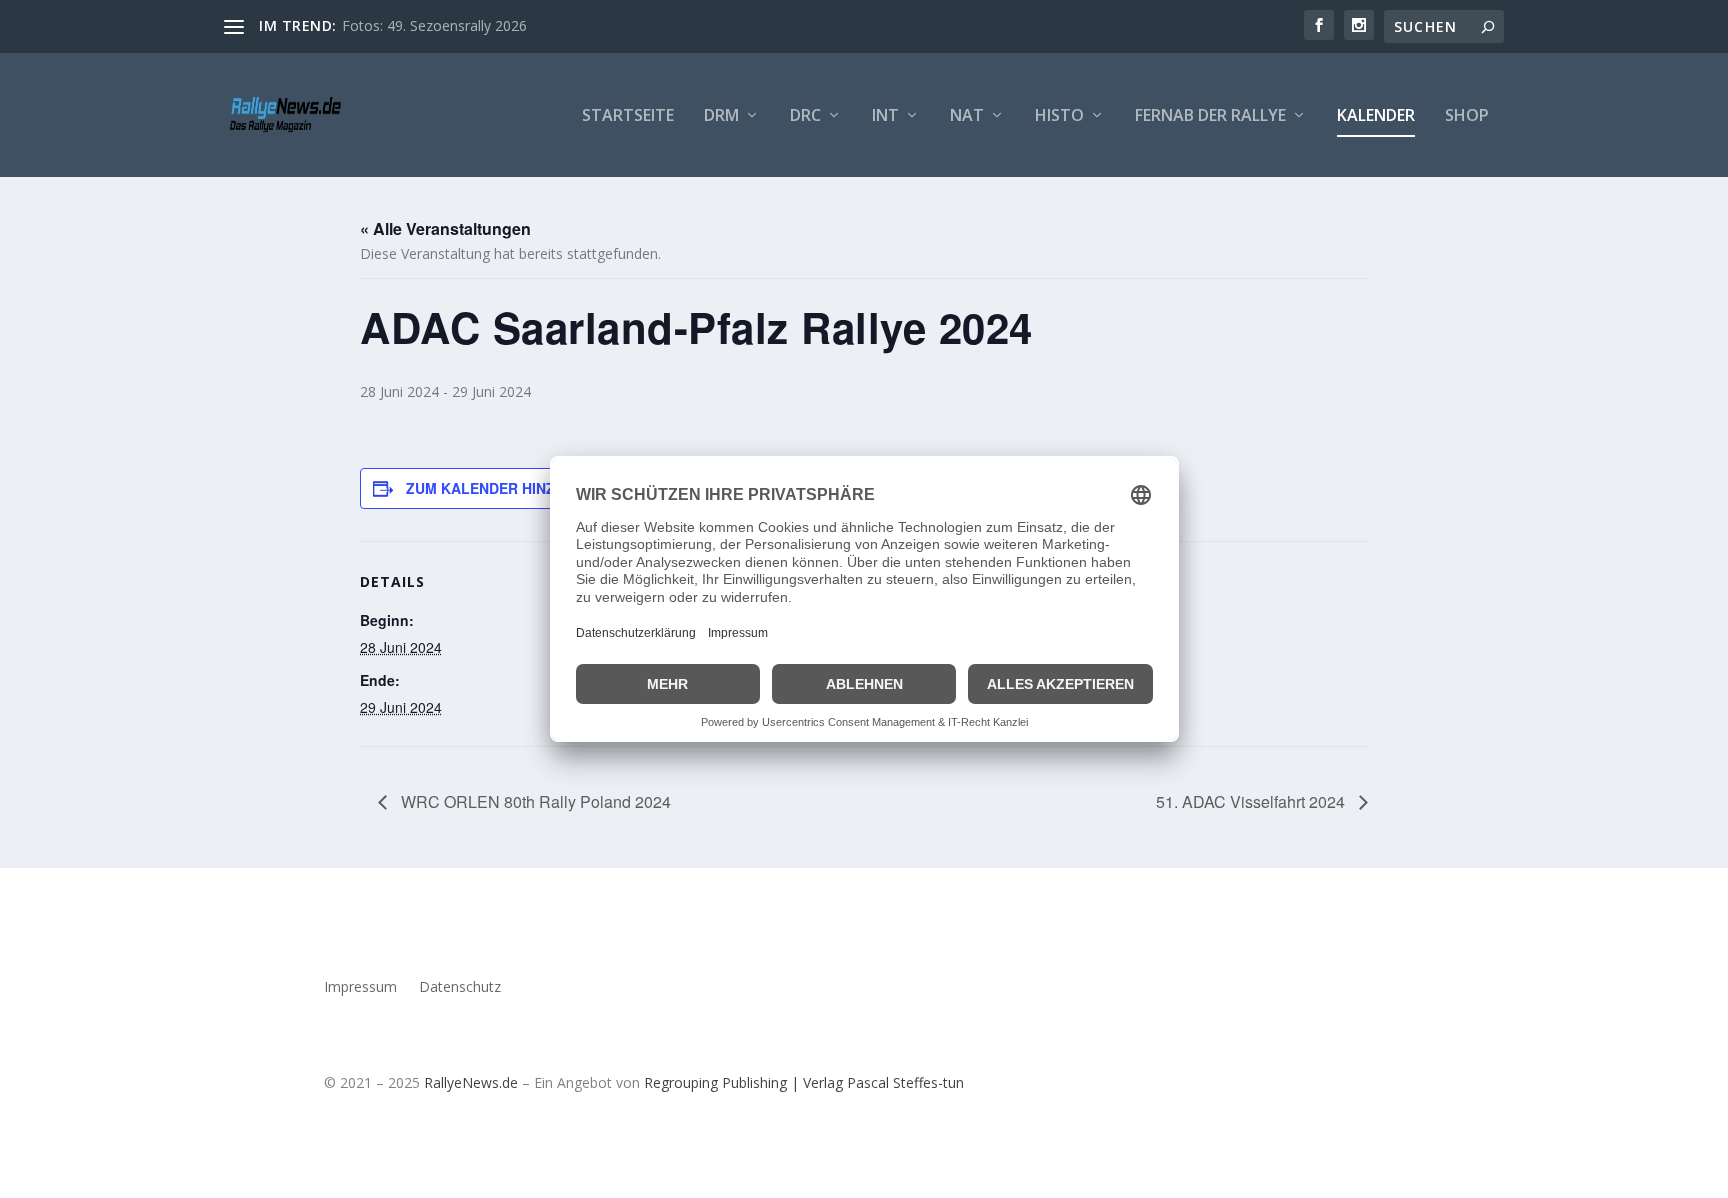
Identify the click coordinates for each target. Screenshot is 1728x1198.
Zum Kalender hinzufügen (510, 488)
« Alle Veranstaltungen (445, 228)
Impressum (360, 988)
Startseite (628, 116)
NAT (967, 116)
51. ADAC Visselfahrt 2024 (1252, 801)
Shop (1467, 116)
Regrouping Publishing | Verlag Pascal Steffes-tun (804, 1082)
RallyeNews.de (471, 1082)
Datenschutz (460, 988)
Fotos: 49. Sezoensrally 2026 (434, 25)
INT (885, 116)
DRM (721, 116)
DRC (805, 116)
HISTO (1059, 116)
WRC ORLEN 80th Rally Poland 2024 (534, 801)
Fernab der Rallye (1210, 116)
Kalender (1376, 116)
